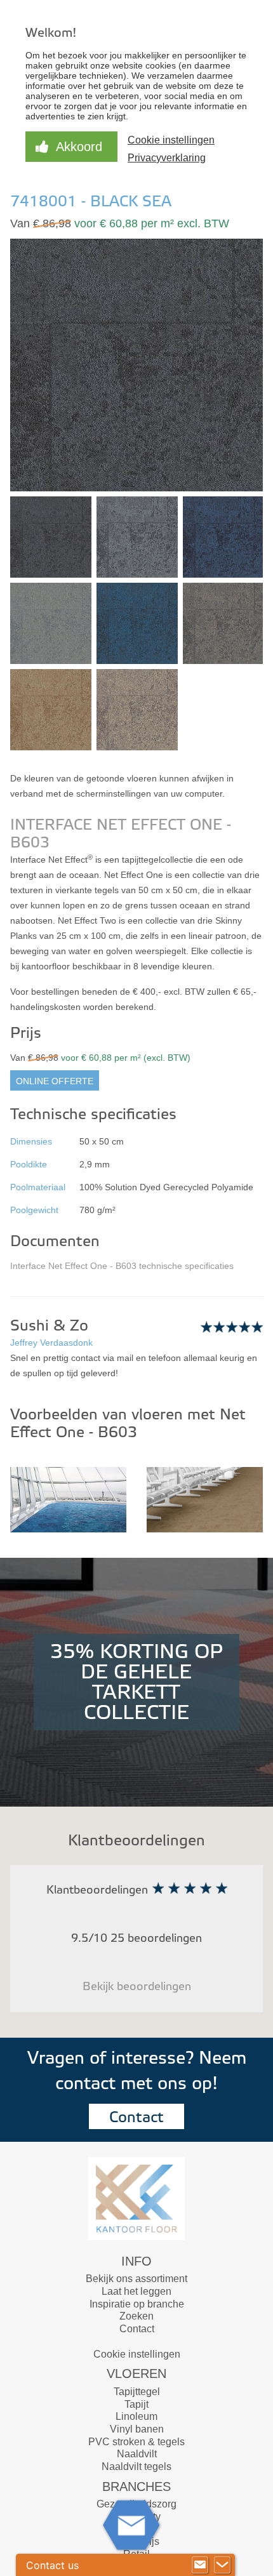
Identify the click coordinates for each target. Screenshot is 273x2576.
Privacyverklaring (167, 158)
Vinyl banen (137, 2429)
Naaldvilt (137, 2454)
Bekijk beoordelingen (137, 1987)
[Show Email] (200, 2565)
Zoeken (136, 2316)
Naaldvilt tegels (136, 2466)
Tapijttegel (137, 2392)
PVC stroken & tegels (136, 2442)
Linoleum (136, 2416)
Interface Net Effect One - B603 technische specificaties (122, 1266)
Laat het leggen (136, 2291)
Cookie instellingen (137, 2354)
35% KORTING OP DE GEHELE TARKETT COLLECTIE (136, 1682)
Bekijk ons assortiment (136, 2279)
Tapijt (136, 2404)
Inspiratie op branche (137, 2304)
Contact (136, 2117)
